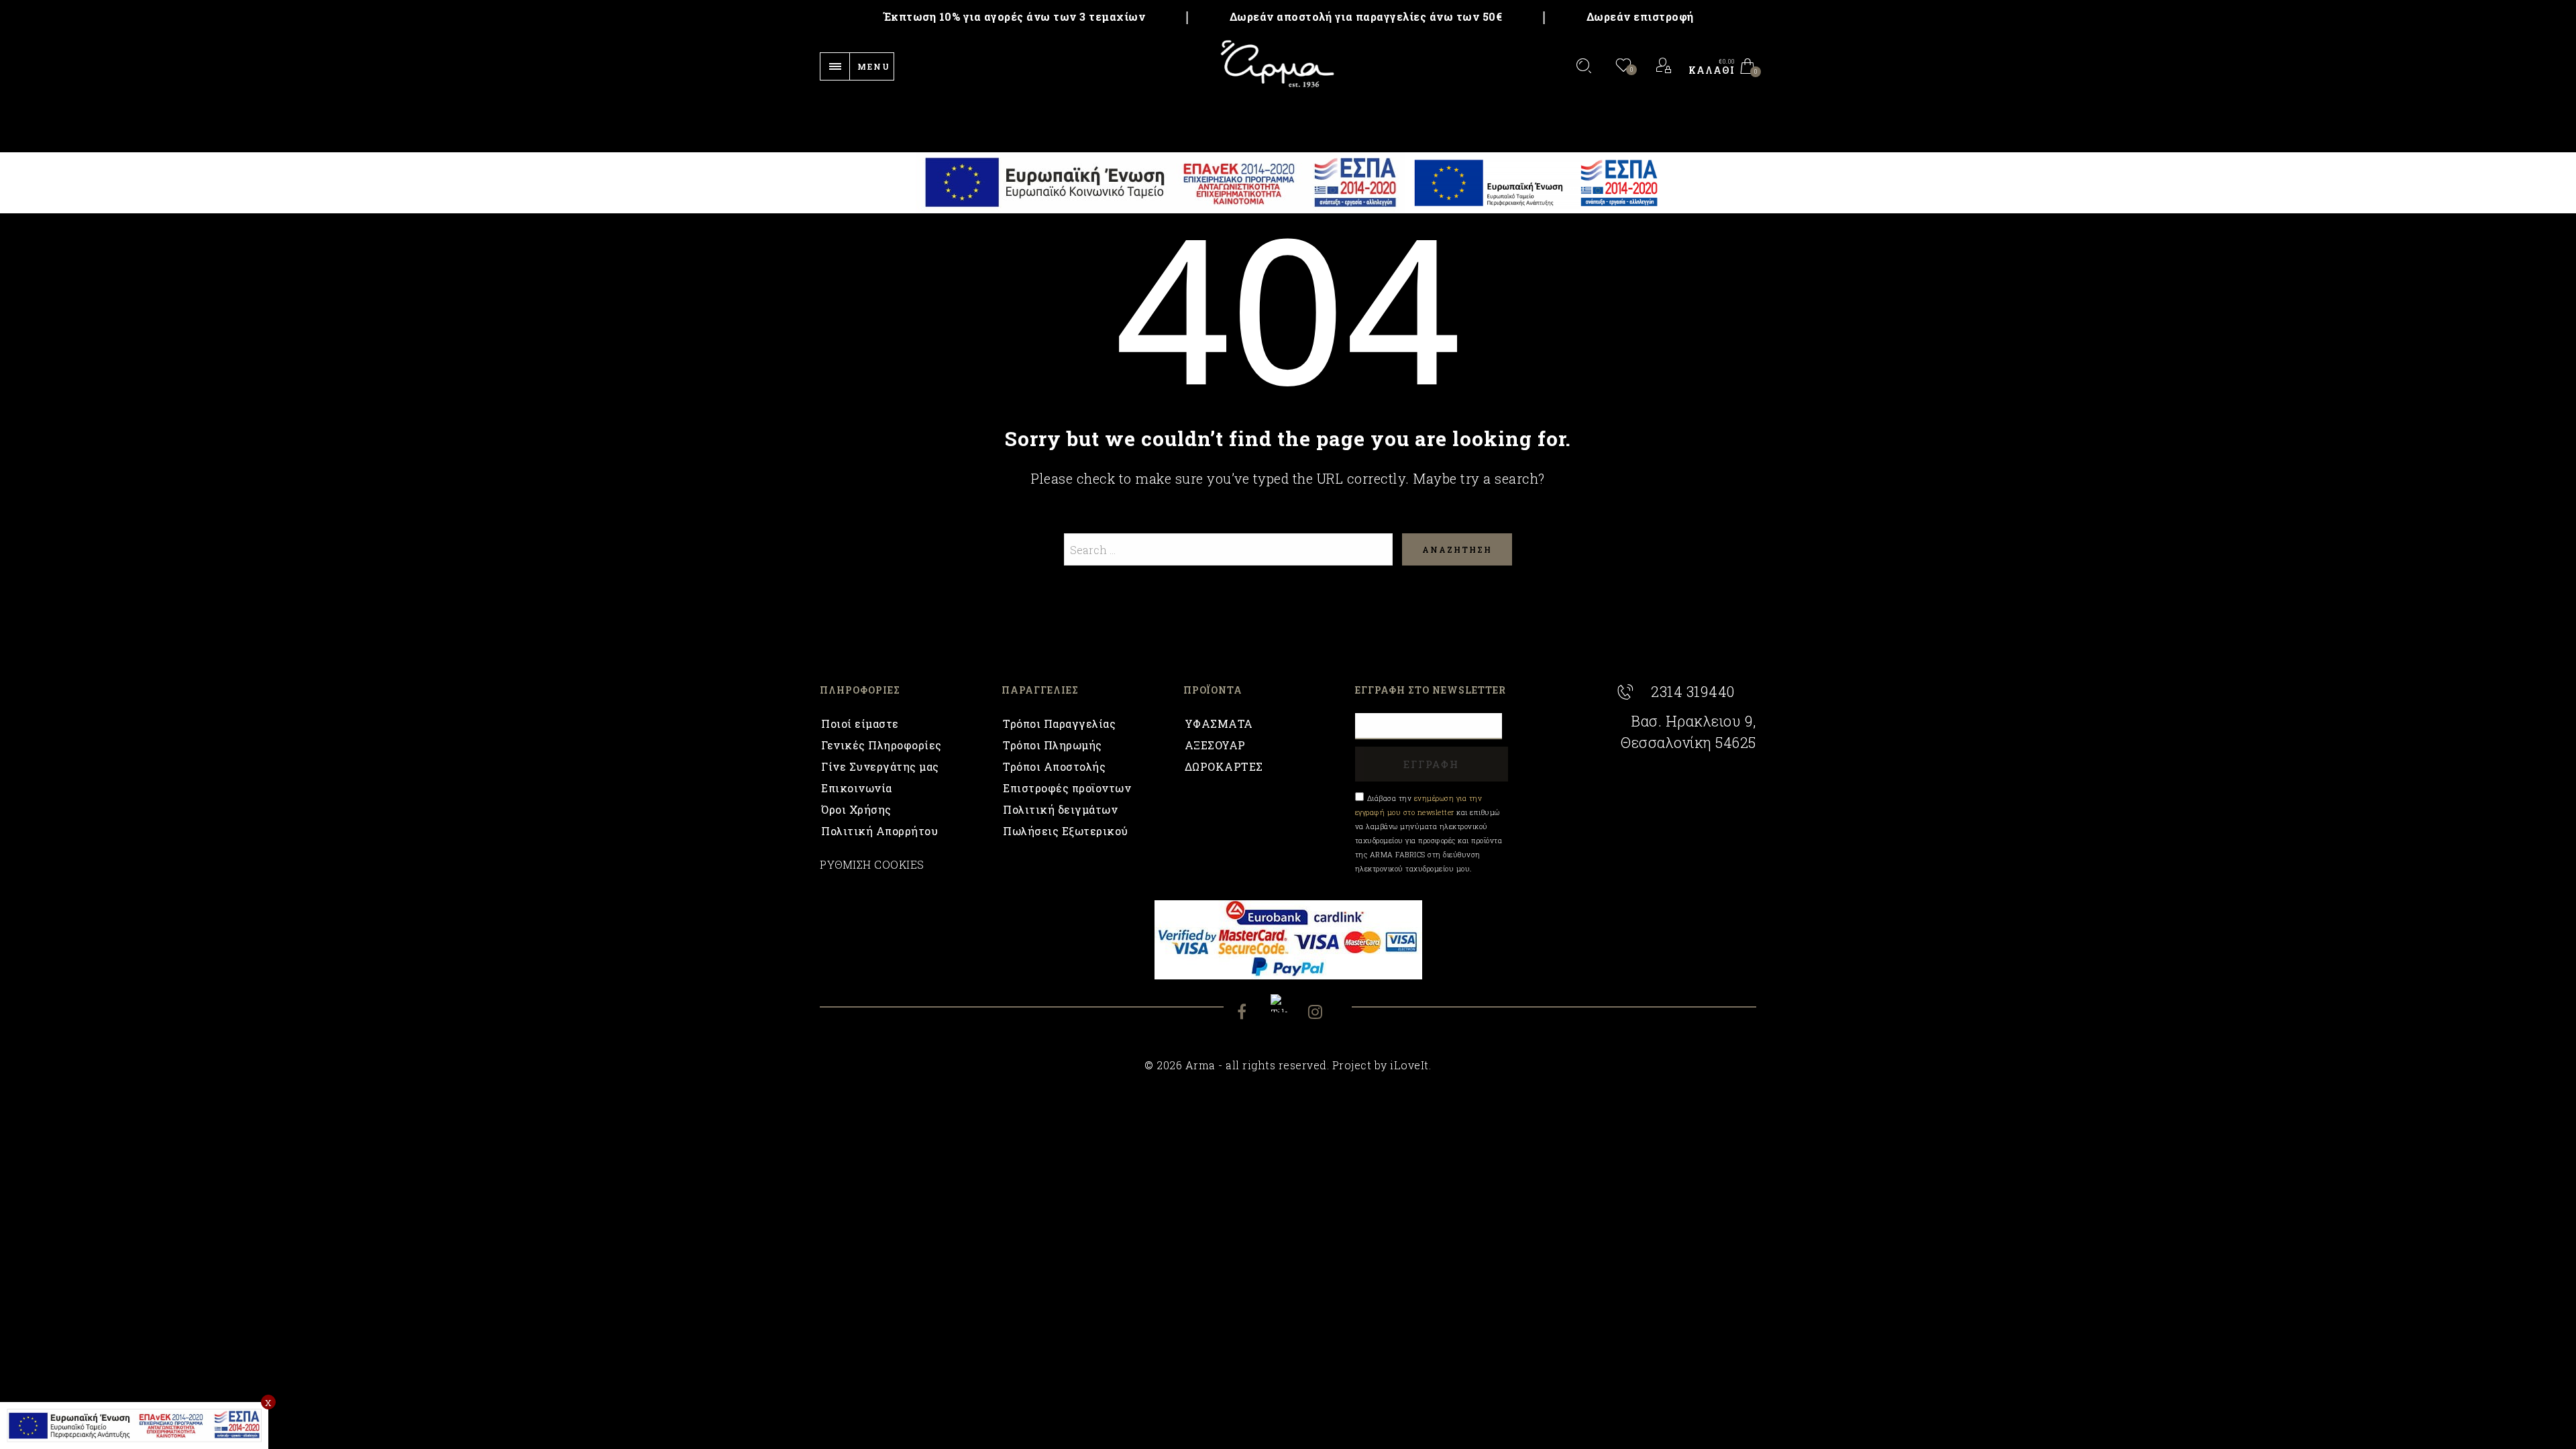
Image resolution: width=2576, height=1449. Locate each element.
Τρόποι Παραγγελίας (1059, 723)
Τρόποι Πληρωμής (1053, 745)
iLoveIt (1409, 1065)
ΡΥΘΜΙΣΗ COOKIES (872, 864)
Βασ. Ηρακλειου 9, (1694, 721)
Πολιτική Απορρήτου (879, 831)
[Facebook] (1252, 1013)
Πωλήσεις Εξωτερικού (1066, 831)
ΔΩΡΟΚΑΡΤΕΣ (1224, 766)
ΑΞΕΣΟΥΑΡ (1215, 745)
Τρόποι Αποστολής (1054, 766)
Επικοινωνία (857, 788)
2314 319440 (1693, 692)
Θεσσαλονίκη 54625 (1688, 743)
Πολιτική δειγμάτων (1060, 809)
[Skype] (1288, 1003)
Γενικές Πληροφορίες (881, 745)
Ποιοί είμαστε (860, 723)
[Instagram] (1323, 1013)
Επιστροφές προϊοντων (1067, 788)
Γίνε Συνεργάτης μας (880, 766)
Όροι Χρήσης (856, 809)
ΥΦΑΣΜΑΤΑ (1219, 723)
